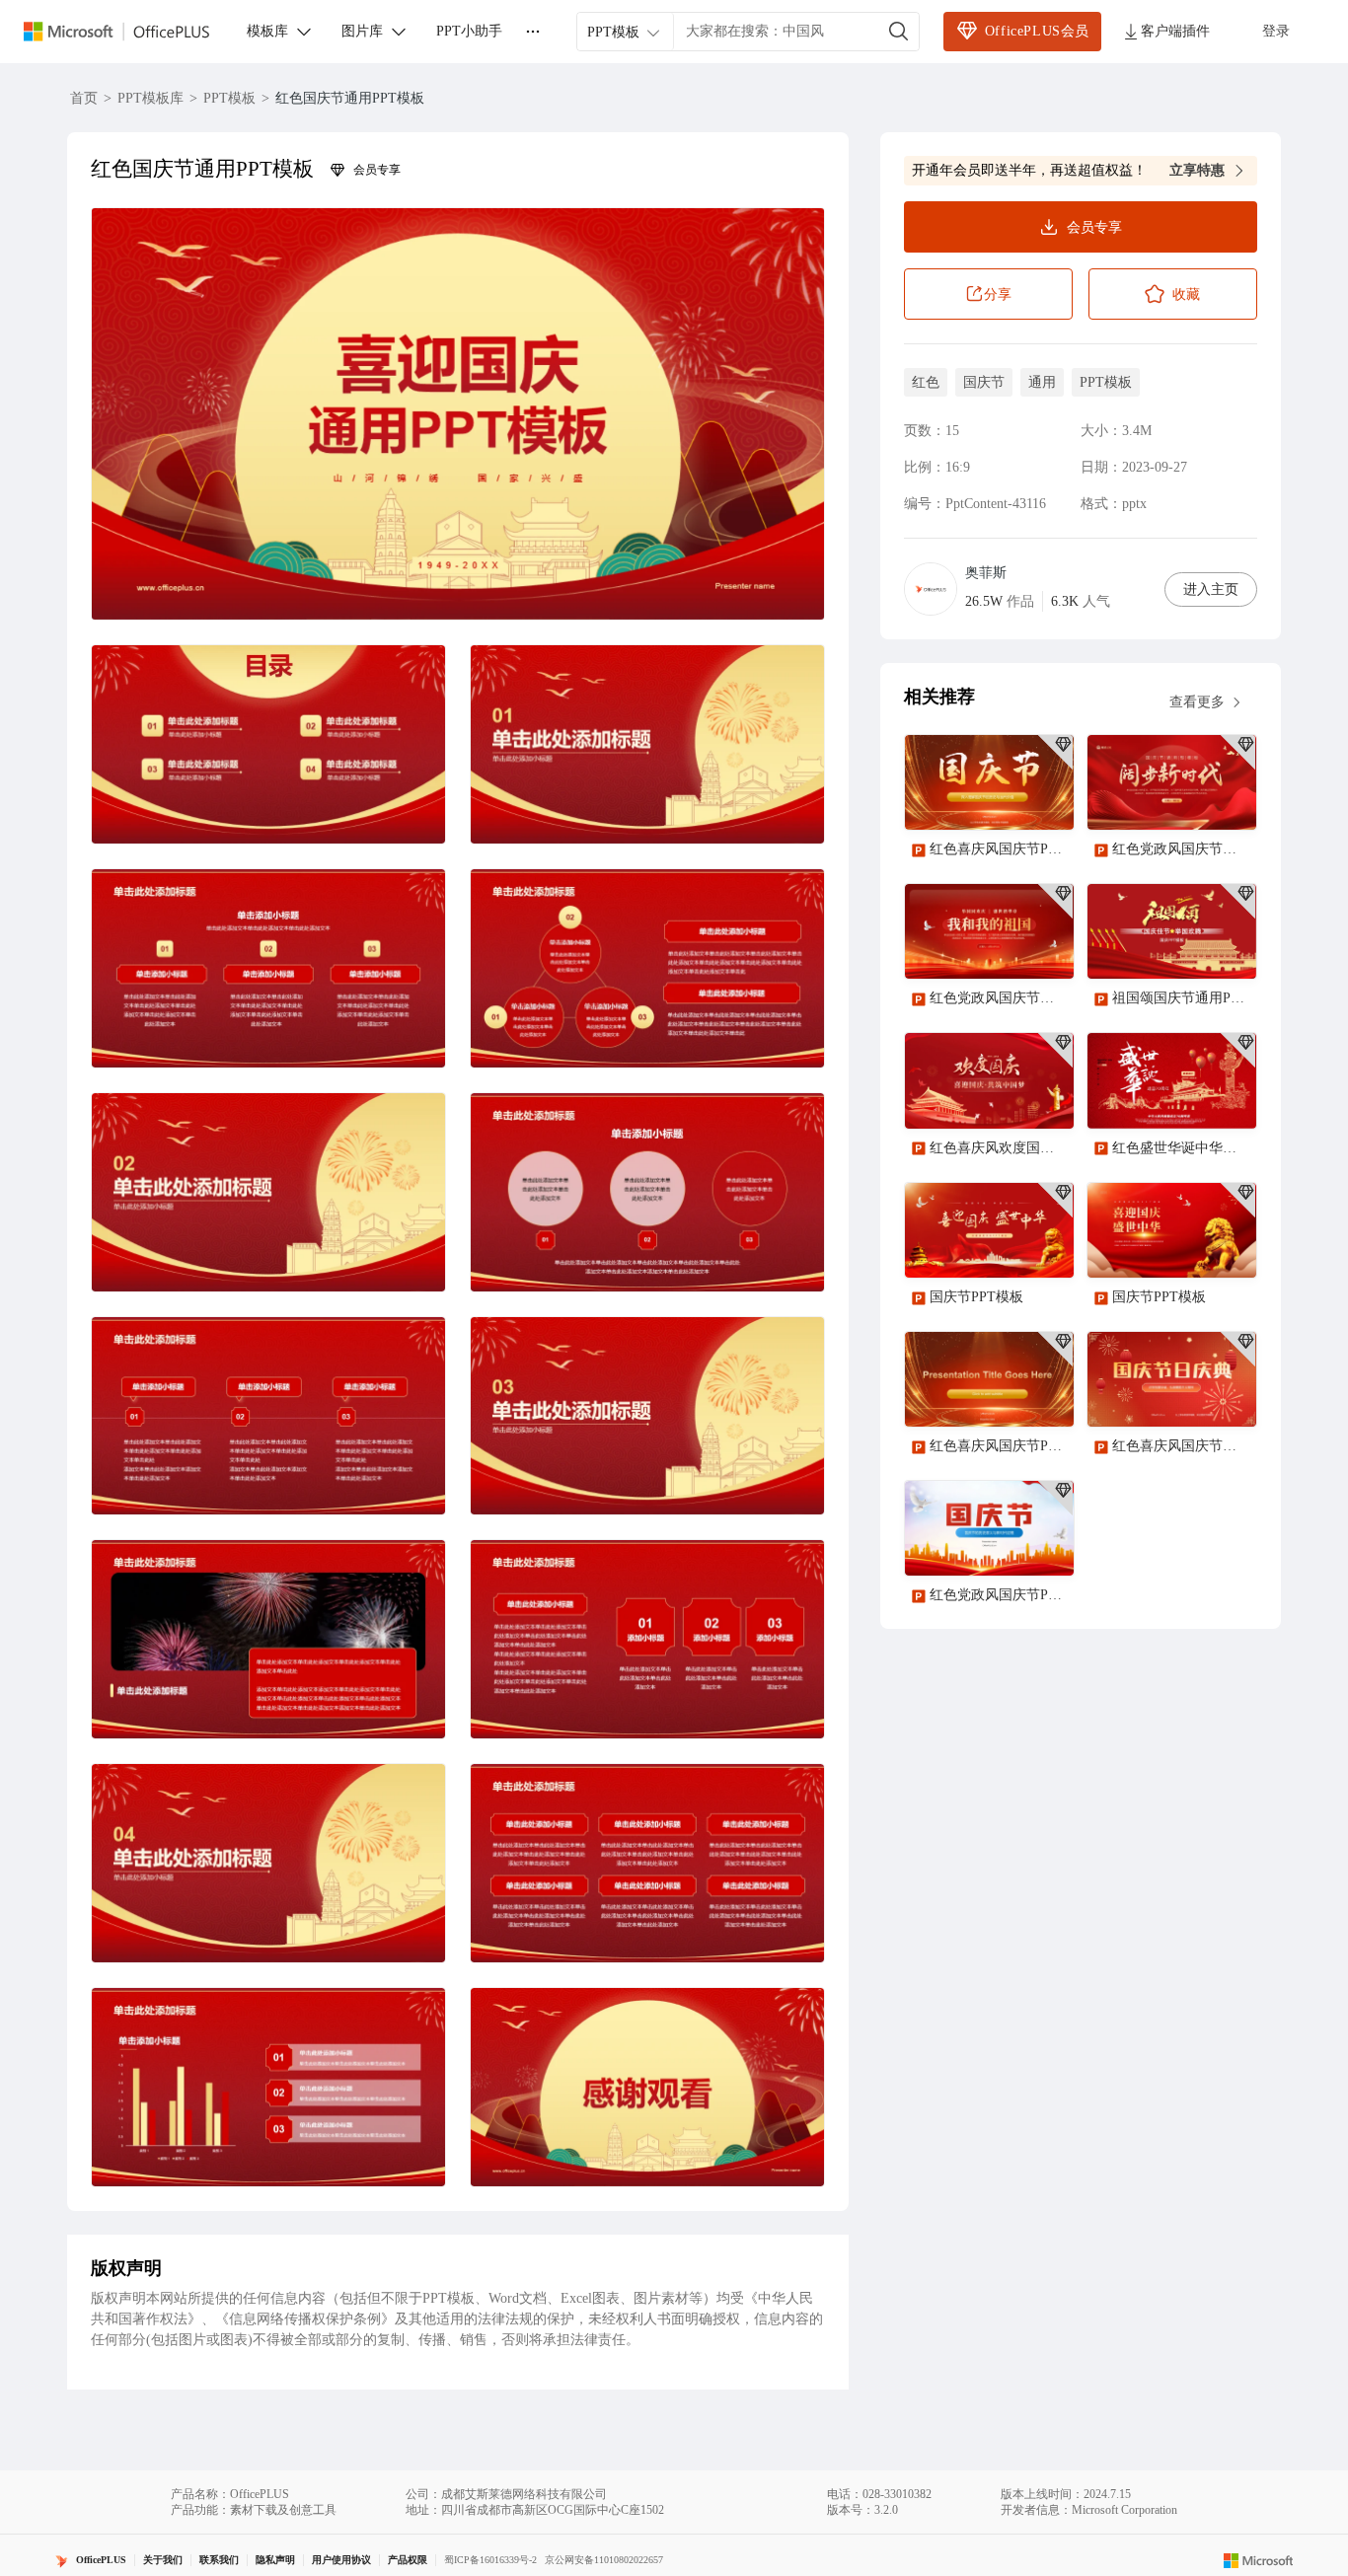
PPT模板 (229, 98)
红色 (926, 382)
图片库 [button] (362, 31)
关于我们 (163, 2560)
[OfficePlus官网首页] (128, 32)
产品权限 (408, 2560)
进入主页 (1211, 589)
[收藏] (995, 798)
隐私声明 (275, 2560)
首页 (84, 98)
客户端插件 (1175, 31)
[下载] (1042, 798)
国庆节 (984, 382)
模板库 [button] (267, 31)
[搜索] (899, 32)
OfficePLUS (101, 2560)
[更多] (533, 32)
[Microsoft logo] (1259, 2560)
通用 (1042, 382)
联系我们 (219, 2560)
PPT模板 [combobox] (613, 32)
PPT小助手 (469, 31)
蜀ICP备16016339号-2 (490, 2560)
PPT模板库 (150, 98)
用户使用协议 (341, 2560)
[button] (457, 414)
